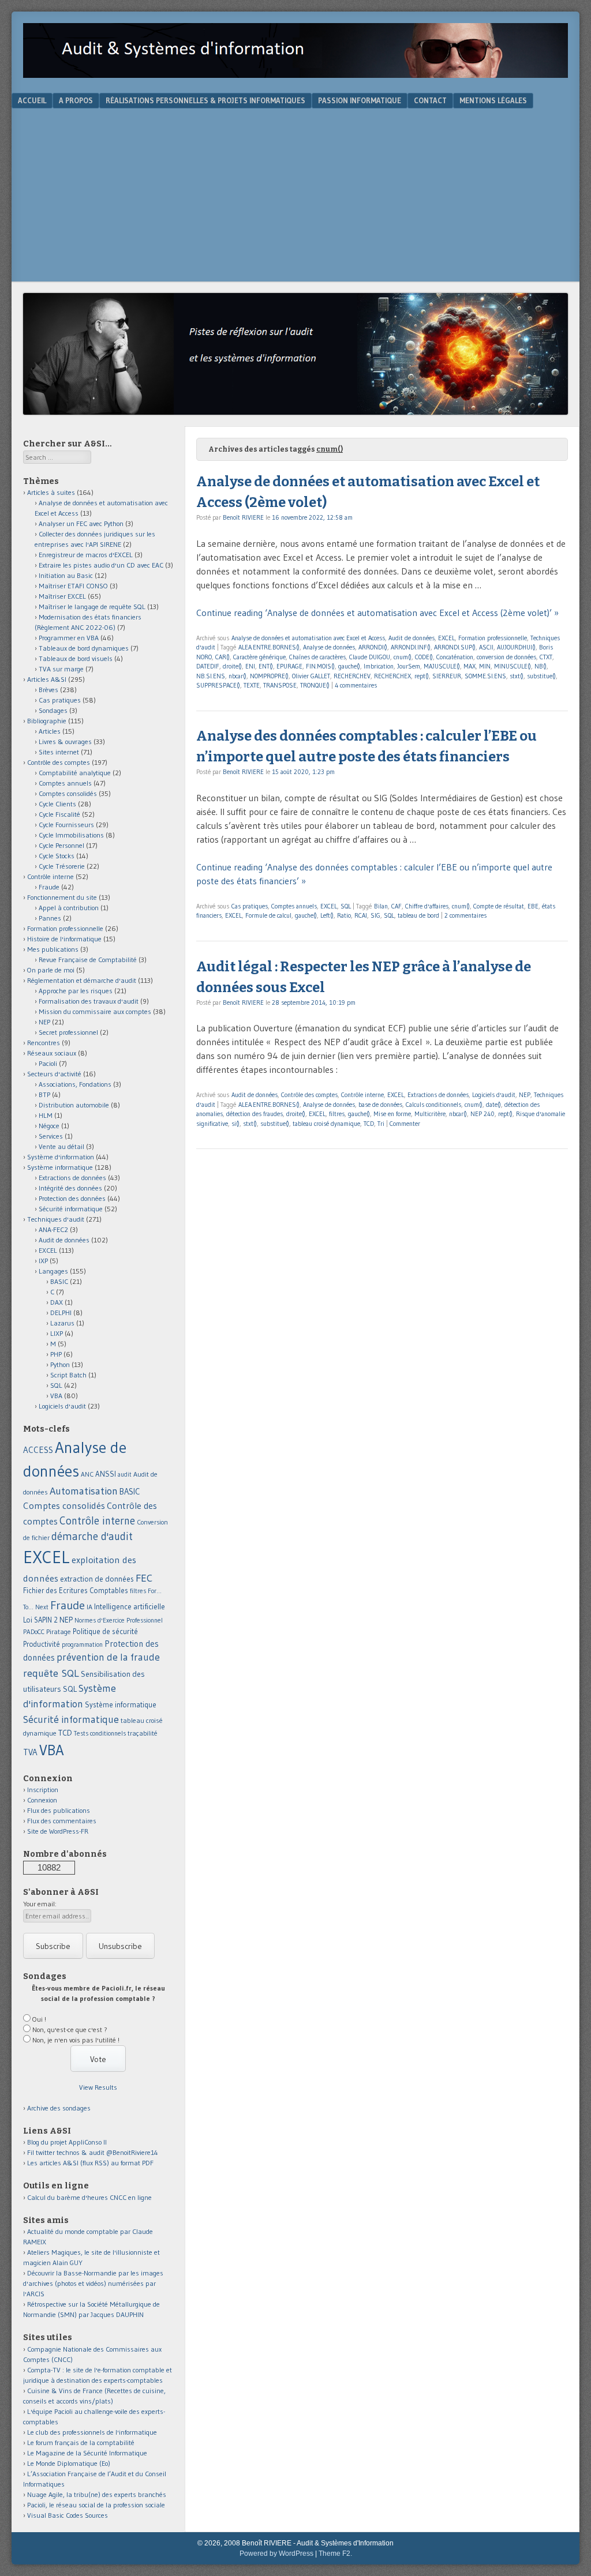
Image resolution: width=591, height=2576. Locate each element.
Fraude (49, 887)
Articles (50, 731)
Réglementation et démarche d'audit (82, 980)
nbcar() (237, 676)
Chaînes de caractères (317, 657)
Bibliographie (47, 721)
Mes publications (53, 949)
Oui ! (39, 2019)
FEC (144, 1578)
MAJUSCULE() (442, 666)
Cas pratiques (250, 906)
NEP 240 (482, 1114)
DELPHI (61, 1313)
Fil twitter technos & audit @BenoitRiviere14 (93, 2152)
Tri (381, 1124)
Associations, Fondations (75, 1084)
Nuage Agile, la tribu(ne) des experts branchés (97, 2494)
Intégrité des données (70, 1188)
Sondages (53, 710)
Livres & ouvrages (65, 741)
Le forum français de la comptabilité (81, 2442)
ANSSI (106, 1474)
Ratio (344, 915)
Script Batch (68, 1375)
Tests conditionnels (100, 1733)
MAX (470, 666)
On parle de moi (51, 970)
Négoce (49, 1126)
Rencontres (44, 1043)
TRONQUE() (315, 685)
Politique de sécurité (105, 1631)
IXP (43, 1261)
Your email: (40, 1904)
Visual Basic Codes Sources (68, 2515)
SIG (375, 915)
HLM (46, 1115)
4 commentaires (356, 685)
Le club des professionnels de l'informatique (92, 2432)
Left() (327, 915)
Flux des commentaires (62, 1821)
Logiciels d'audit (494, 1095)
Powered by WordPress (276, 2554)
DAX (57, 1302)
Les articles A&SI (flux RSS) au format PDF (90, 2163)
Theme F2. (335, 2554)
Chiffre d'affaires (427, 906)
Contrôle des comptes (309, 1095)
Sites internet (59, 752)
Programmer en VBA (69, 638)
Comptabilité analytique (75, 773)
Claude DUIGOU (370, 657)
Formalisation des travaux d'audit (89, 1001)
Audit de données (412, 638)
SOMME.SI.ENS (485, 676)
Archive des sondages (59, 2108)
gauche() (349, 666)
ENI (250, 666)
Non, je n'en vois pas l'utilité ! (76, 2040)
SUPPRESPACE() (218, 685)
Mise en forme (392, 1114)
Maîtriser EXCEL (62, 596)
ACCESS (38, 1450)
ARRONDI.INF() (411, 647)
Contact (430, 100)
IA (89, 1607)
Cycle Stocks (57, 856)
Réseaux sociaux (52, 1053)
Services (51, 1136)
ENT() (266, 666)
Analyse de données (329, 647)
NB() (540, 666)
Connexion (42, 1800)
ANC (87, 1474)
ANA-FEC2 (53, 1229)
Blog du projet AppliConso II (67, 2142)
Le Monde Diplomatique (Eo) (69, 2463)
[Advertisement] (295, 195)
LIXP (57, 1333)
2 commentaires (465, 915)
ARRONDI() (373, 647)
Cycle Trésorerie (62, 866)
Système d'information (61, 1157)
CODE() (424, 657)
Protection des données (72, 1198)
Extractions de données (438, 1095)
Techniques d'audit (56, 1219)
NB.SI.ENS (211, 676)
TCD (369, 1124)
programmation (82, 1644)
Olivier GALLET (311, 676)
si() (235, 1124)
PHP (56, 1354)
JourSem (409, 666)
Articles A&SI (47, 679)
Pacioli (48, 1063)
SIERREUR (447, 676)
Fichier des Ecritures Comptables (76, 1591)
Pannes (50, 918)
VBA (56, 1396)
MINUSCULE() (513, 666)
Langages (53, 1271)
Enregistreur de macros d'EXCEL (86, 555)
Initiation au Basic (66, 575)
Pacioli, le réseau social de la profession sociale (96, 2505)
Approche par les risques (76, 991)
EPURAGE (289, 666)
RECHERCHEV (352, 676)
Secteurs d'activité (54, 1074)
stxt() (517, 676)
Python (60, 1364)
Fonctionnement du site (62, 897)
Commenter (405, 1124)
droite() (232, 666)
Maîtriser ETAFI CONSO (73, 586)
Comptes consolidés (68, 793)
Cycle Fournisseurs (66, 825)
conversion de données (506, 657)
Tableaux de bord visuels (76, 658)
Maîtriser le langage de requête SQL (92, 607)
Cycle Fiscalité (59, 814)
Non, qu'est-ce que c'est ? (70, 2029)
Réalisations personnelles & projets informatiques (205, 100)
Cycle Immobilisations (71, 835)
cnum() (403, 657)
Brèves (48, 690)
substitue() (541, 676)
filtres (337, 1114)
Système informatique (60, 1167)
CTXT (546, 657)
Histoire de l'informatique (64, 939)
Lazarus (62, 1323)
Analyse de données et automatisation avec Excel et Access (308, 638)
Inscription (43, 1790)
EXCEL (446, 638)
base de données (380, 1105)
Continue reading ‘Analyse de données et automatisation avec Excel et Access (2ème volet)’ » (377, 613)
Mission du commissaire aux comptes (95, 1011)
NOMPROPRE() (269, 676)
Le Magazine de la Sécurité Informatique (87, 2453)
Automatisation (84, 1491)
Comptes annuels (294, 906)
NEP (525, 1095)
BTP (44, 1094)
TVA (30, 1752)
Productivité (42, 1644)
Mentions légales (493, 100)
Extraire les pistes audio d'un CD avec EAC (101, 565)
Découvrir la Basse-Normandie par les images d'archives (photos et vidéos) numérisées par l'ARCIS (93, 2283)
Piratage (59, 1631)
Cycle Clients (57, 804)
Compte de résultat (499, 906)
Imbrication (379, 666)
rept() (422, 676)
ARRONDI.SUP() (455, 647)
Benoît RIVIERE (243, 517)
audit (125, 1475)
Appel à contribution (69, 908)
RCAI (361, 915)
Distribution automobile (74, 1105)
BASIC (59, 1281)
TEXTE (252, 685)
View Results (98, 2087)
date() (493, 1105)
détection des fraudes (255, 1114)
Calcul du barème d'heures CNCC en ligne (89, 2197)
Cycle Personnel (61, 845)
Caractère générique (259, 657)
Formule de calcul (268, 915)
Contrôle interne (362, 1095)
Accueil (32, 100)
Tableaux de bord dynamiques (84, 648)
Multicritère (430, 1114)
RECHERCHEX (392, 676)
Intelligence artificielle (130, 1607)
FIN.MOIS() (320, 666)
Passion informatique (360, 100)
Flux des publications (59, 1810)
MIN (485, 666)
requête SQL (51, 1673)
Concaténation (455, 657)
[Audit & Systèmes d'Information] (295, 74)
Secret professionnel (68, 1032)
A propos (76, 100)
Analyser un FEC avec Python (81, 523)
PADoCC (34, 1632)
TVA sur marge (61, 669)
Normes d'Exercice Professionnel (119, 1620)
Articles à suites (51, 492)
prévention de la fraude (108, 1657)
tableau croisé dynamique (326, 1124)
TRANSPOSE (280, 685)
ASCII (486, 647)
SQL (346, 906)
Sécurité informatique (71, 1209)
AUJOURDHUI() (516, 647)
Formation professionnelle (493, 638)
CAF (397, 906)
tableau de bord (418, 915)
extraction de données (97, 1579)
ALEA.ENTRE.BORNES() (269, 647)
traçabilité (143, 1733)
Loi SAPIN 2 (40, 1620)
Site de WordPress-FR (58, 1831)
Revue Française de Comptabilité (88, 960)
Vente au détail (61, 1146)
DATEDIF (208, 666)
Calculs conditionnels (433, 1105)
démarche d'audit (92, 1536)
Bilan (381, 906)
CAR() (222, 657)
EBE (533, 906)
